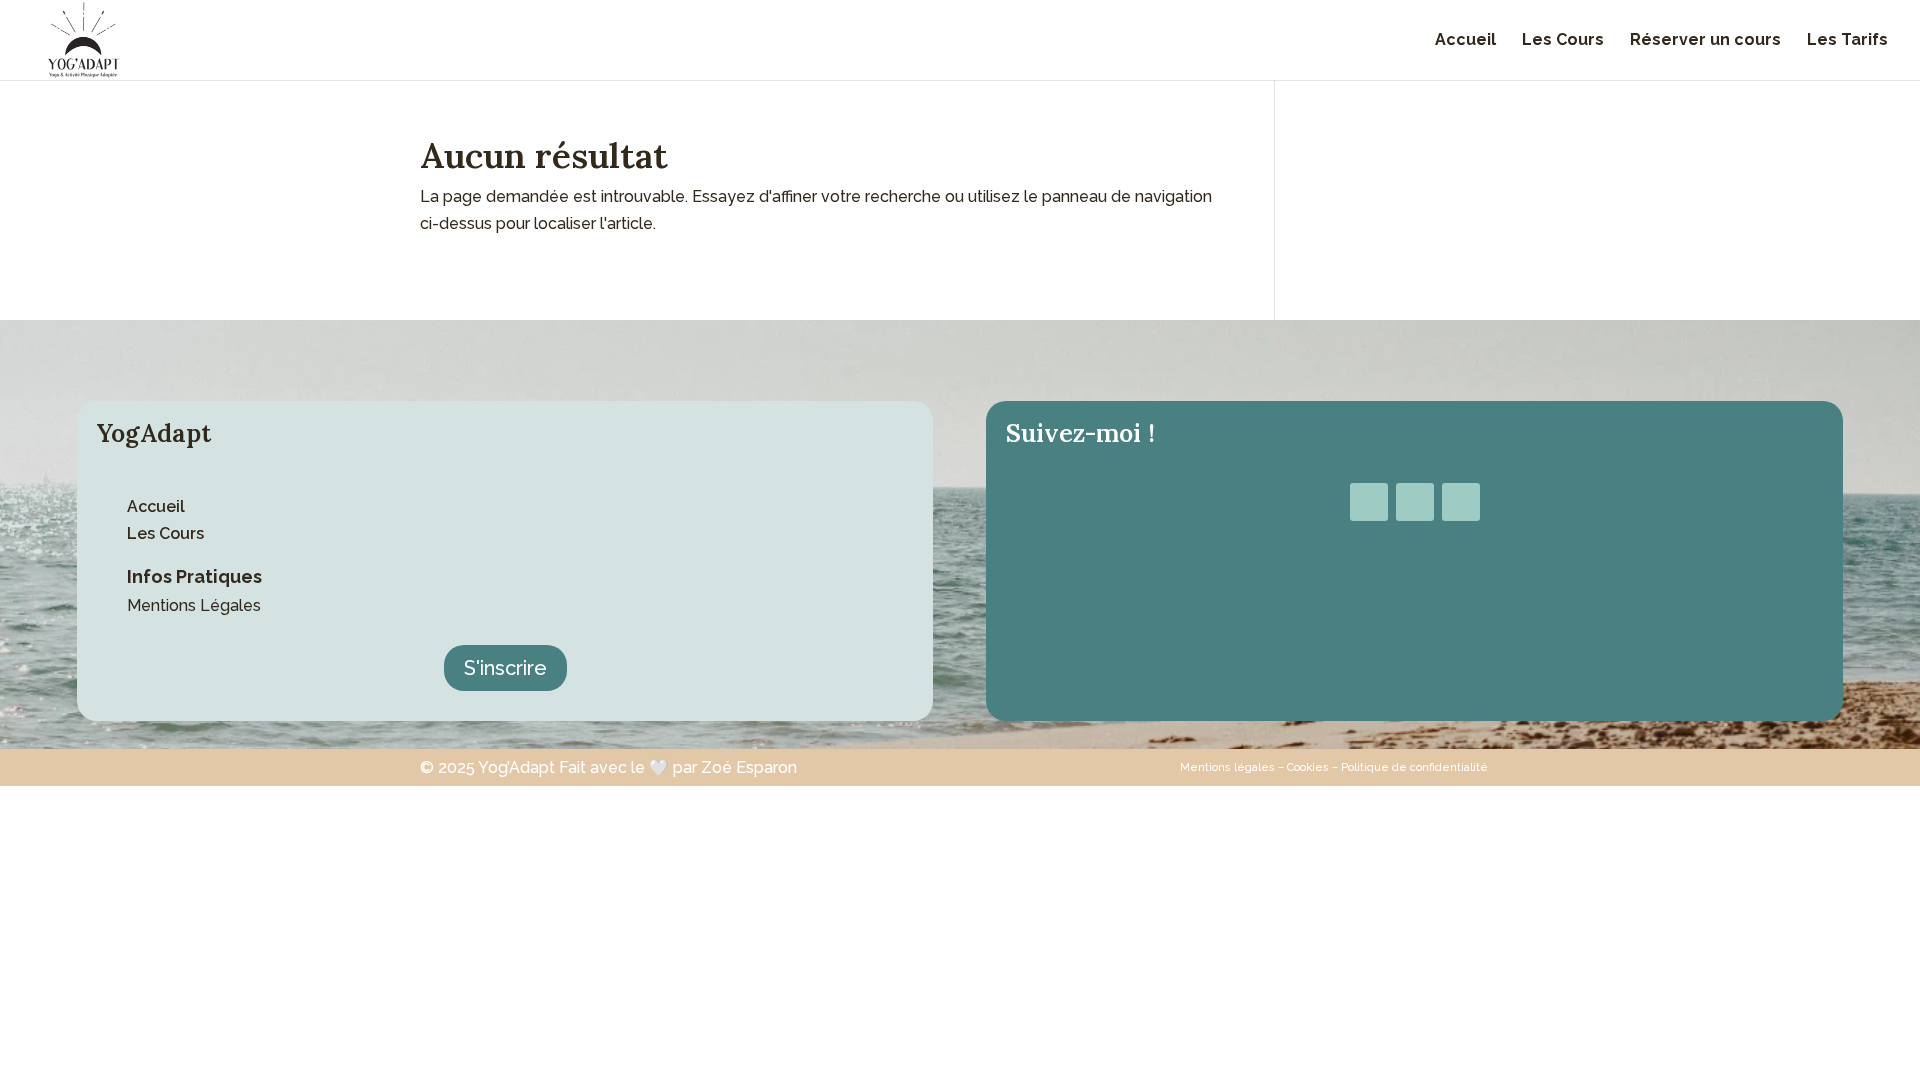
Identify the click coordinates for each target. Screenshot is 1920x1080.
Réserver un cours (1705, 41)
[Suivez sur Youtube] (1461, 502)
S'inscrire (505, 668)
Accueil (1465, 41)
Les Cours (1563, 41)
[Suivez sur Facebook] (1369, 502)
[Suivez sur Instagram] (1415, 502)
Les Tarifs (1847, 41)
